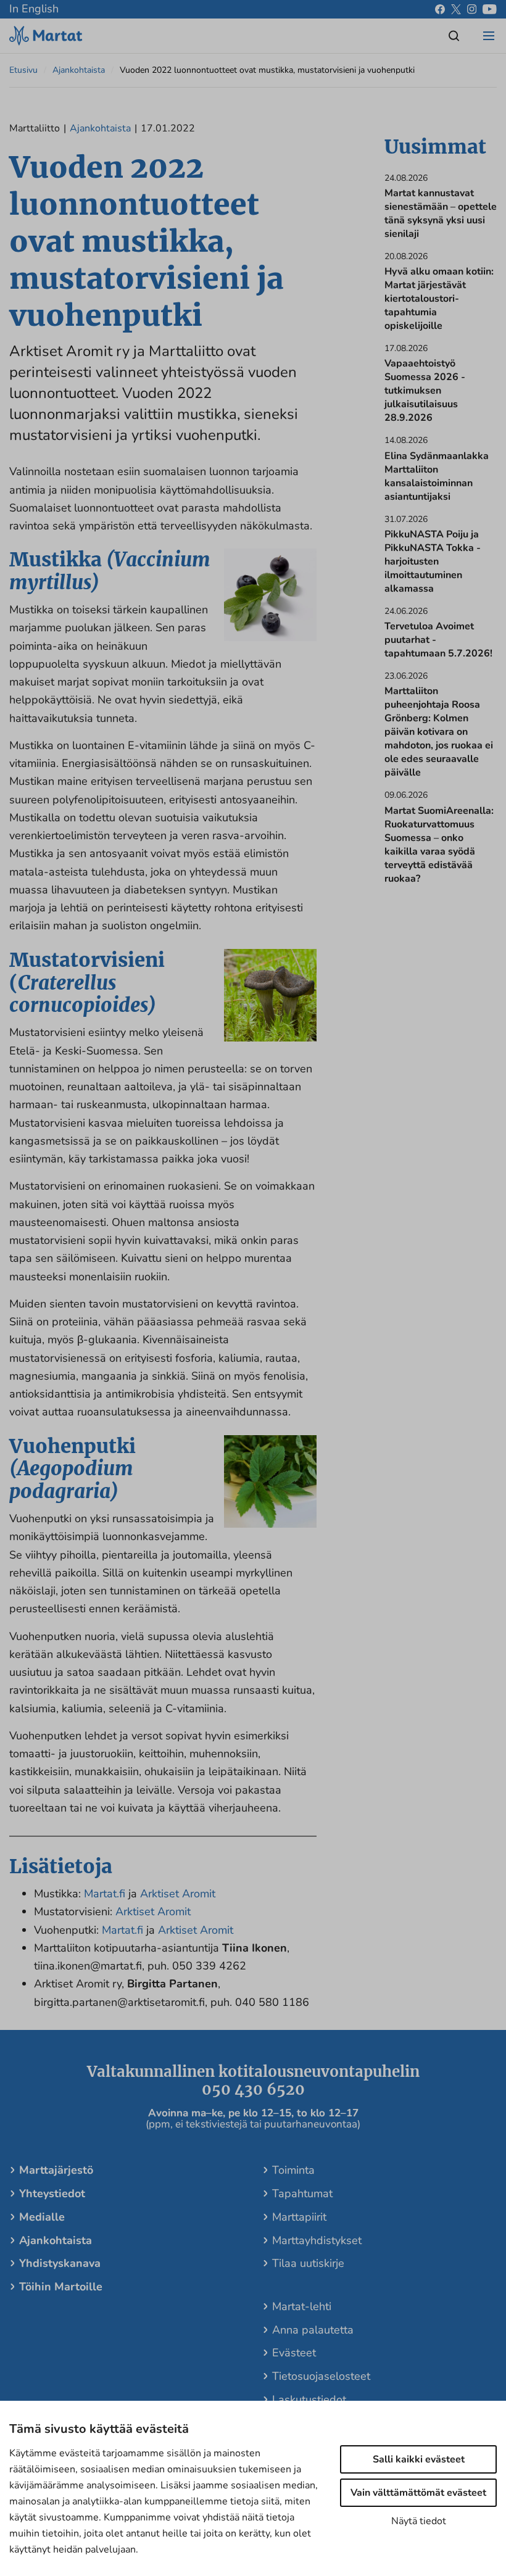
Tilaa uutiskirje (308, 2263)
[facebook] (440, 9)
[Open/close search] (454, 36)
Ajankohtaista (79, 70)
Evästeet (294, 2353)
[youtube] (490, 9)
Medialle (42, 2217)
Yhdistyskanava (60, 2263)
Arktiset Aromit (178, 1894)
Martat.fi (105, 1894)
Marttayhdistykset (317, 2240)
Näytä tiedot (419, 2521)
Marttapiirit (299, 2217)
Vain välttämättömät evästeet (418, 2493)
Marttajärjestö (56, 2170)
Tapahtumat (302, 2193)
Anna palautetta (313, 2330)
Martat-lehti (302, 2306)
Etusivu (23, 70)
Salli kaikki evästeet (419, 2459)
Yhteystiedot (52, 2193)
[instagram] (472, 9)
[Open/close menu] (489, 36)
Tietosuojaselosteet (321, 2376)
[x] (456, 9)
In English (34, 9)
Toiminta (293, 2170)
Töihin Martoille (61, 2287)
